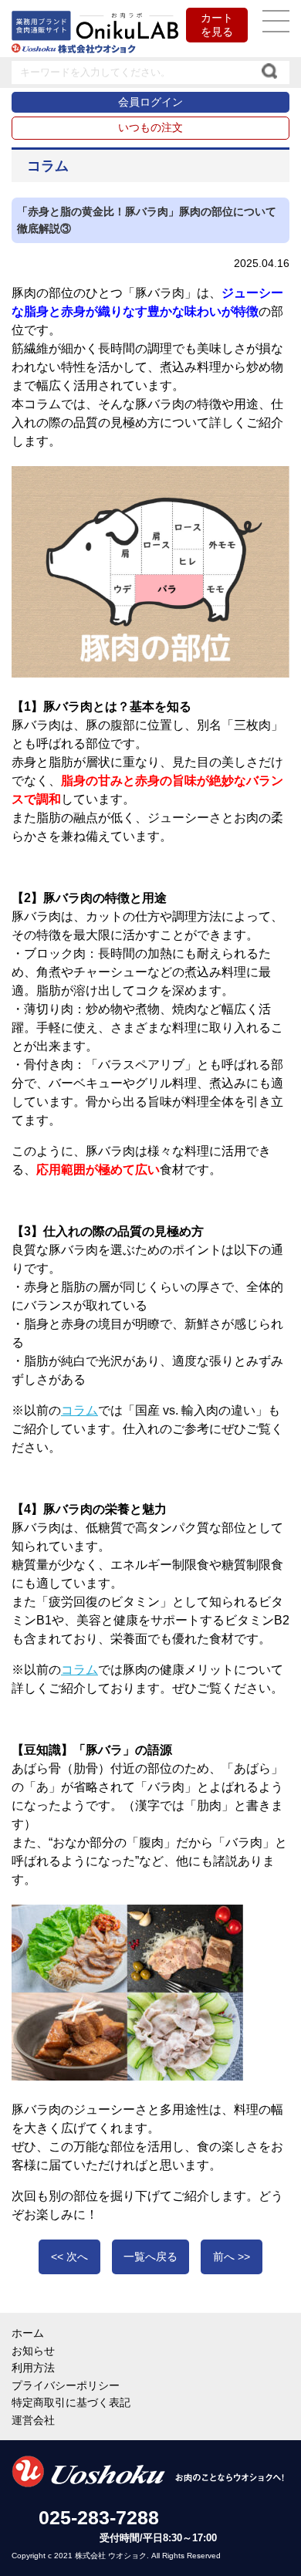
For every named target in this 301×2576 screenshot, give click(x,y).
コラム (79, 1410)
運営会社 (33, 2420)
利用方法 (33, 2368)
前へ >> (232, 2257)
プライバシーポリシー (66, 2385)
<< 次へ (69, 2257)
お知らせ (33, 2351)
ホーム (28, 2333)
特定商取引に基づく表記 (71, 2402)
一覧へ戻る (150, 2257)
